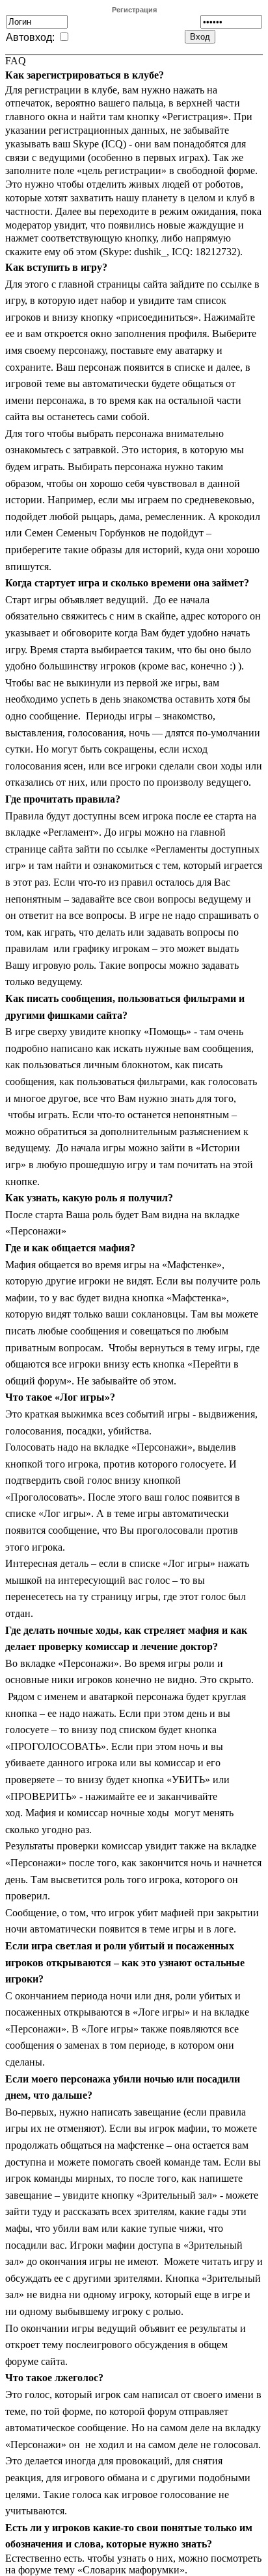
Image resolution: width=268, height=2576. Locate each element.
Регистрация (134, 10)
